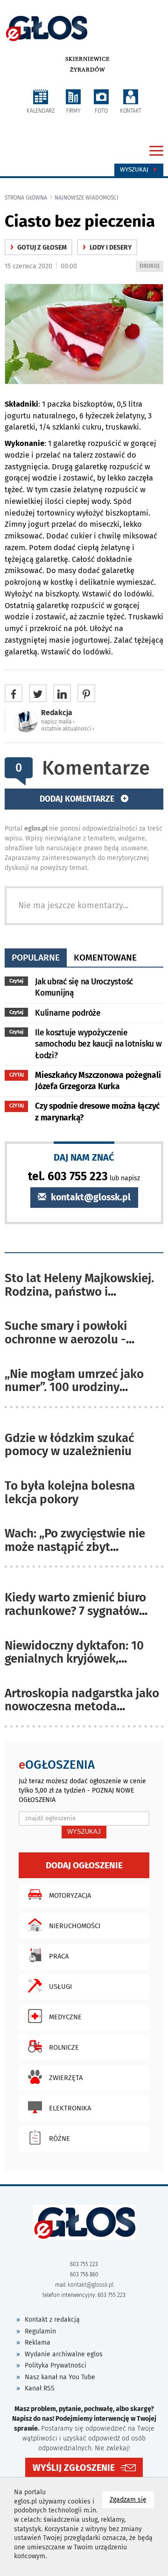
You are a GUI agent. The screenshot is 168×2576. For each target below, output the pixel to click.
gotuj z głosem (38, 248)
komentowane (105, 958)
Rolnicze (64, 2047)
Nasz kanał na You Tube (60, 2377)
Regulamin (40, 2331)
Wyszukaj (135, 170)
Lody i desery (107, 248)
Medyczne (65, 2017)
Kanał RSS (40, 2388)
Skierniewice (87, 59)
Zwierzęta (66, 2078)
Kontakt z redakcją (52, 2320)
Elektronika (70, 2108)
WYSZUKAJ (84, 1832)
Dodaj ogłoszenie (84, 1865)
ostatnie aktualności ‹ (68, 729)
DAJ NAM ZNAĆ (84, 1157)
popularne (36, 958)
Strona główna (26, 198)
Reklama (38, 2343)
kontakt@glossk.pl (90, 1197)
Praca (59, 1956)
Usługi (60, 1987)
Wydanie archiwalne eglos (64, 2354)
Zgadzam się (132, 2499)
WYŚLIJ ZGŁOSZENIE (74, 2468)
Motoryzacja (70, 1895)
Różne (59, 2138)
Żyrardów (87, 70)
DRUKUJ (151, 267)
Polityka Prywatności (56, 2365)
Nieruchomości (75, 1926)
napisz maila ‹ (58, 722)
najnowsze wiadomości (87, 198)
